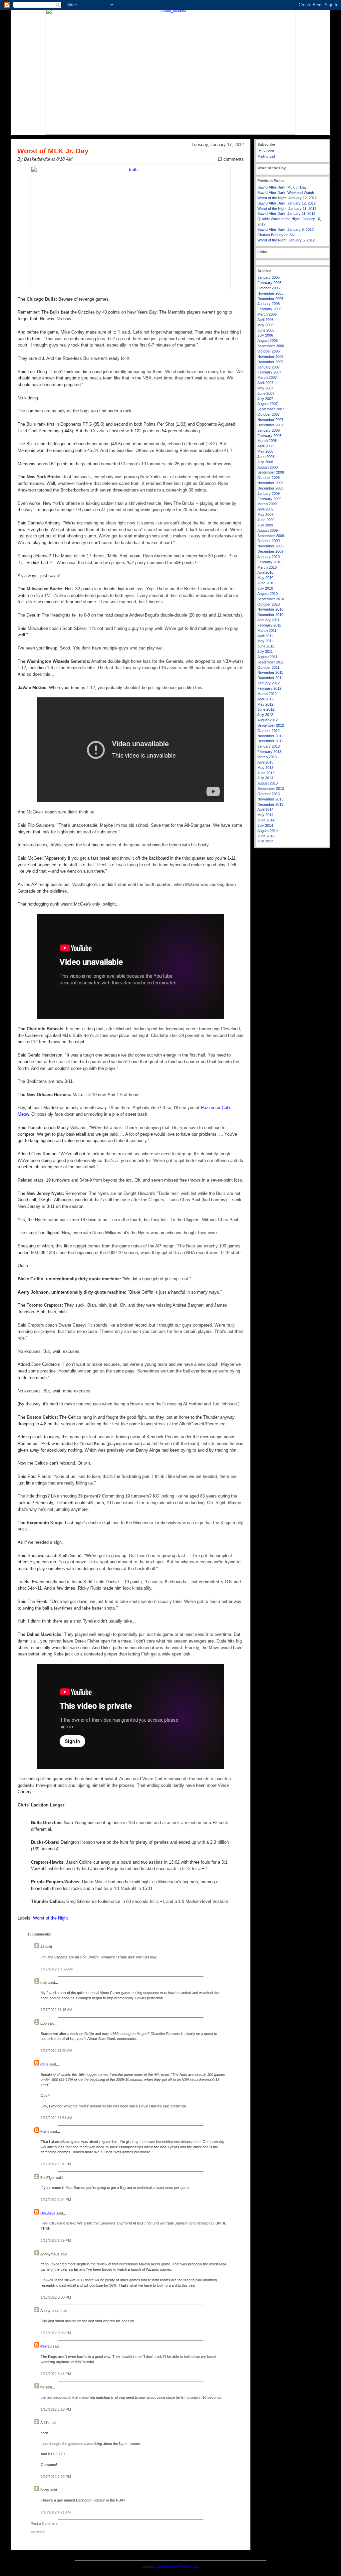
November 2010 (270, 609)
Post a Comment (44, 2523)
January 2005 (269, 277)
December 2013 (270, 804)
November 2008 (270, 483)
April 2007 (265, 383)
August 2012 (268, 720)
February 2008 (269, 436)
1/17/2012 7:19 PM (56, 2477)
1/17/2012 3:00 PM (56, 2297)
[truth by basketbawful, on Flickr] (131, 288)
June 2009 (266, 520)
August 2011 (267, 657)
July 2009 (265, 525)
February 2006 (269, 309)
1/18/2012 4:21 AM (56, 2512)
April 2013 (265, 762)
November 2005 (270, 293)
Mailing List (266, 156)
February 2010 (269, 562)
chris (44, 2064)
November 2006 (270, 357)
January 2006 (269, 304)
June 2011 (266, 646)
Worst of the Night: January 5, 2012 (286, 240)
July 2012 (265, 715)
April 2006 (265, 320)
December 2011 (270, 678)
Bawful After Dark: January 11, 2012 (286, 214)
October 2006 (269, 351)
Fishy (45, 2131)
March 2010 (267, 567)
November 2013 (270, 799)
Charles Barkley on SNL (277, 235)
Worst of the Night (50, 1918)
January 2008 (269, 430)
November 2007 (270, 420)
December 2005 (270, 299)
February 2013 (269, 752)
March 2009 (267, 504)
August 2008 (268, 467)
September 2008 (271, 472)
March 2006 (267, 314)
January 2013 (269, 746)
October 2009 (269, 541)
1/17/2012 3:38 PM (56, 2333)
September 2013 (271, 788)
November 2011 (270, 672)
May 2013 (265, 768)
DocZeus (48, 2213)
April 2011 (265, 636)
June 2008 (266, 457)
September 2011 (271, 662)
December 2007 (270, 425)
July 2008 (265, 462)
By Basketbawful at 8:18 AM (45, 159)
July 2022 (265, 841)
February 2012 (269, 688)
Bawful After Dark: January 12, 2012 (287, 203)
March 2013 (267, 757)
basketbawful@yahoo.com (178, 2566)
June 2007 (266, 393)
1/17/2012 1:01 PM (56, 2164)
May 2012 (265, 704)
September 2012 (271, 725)
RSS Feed (266, 151)
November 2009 (270, 546)
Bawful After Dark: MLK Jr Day (282, 187)
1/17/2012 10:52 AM (57, 1969)
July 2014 (265, 825)
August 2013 (268, 783)
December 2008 (270, 488)
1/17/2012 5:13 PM (56, 2409)
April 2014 (265, 809)
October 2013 (269, 794)
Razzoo (208, 1108)
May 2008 (265, 451)
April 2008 (265, 446)
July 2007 (265, 399)
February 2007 (269, 372)
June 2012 (266, 709)
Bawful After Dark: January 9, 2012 (286, 229)
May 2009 (265, 514)
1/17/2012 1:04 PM (56, 2200)
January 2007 (269, 367)
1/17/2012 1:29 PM (56, 2240)
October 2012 (269, 731)
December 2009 (270, 551)
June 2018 (266, 836)
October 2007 (269, 414)
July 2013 (265, 778)
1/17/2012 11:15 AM (56, 2010)
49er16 (46, 2346)
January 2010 (269, 557)
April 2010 (265, 572)
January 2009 (269, 494)
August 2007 (268, 404)
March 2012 (267, 694)
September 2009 (271, 536)
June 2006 (266, 330)
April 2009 (265, 509)
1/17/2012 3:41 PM (56, 2374)
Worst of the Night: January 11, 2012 (287, 209)
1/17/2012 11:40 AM (56, 2051)
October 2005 (269, 288)
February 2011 (269, 625)
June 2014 (266, 820)
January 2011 (268, 620)
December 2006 (270, 362)
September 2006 (271, 346)
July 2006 (265, 335)
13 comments (231, 159)
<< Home (38, 2532)
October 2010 (269, 604)
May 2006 (265, 325)
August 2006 (268, 341)
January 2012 (269, 683)
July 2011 (265, 651)
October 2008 (269, 478)
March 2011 (267, 631)
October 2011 (268, 667)
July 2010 (265, 588)
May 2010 (265, 578)
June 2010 (266, 583)
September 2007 (271, 409)
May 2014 (265, 815)
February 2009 (269, 499)
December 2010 (270, 615)
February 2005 (269, 283)
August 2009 (268, 530)
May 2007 (265, 388)
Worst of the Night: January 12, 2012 (287, 198)
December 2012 (270, 741)
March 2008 (267, 441)
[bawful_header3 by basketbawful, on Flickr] (170, 133)
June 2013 (266, 773)
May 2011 (265, 641)
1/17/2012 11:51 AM (56, 2118)
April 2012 (265, 699)
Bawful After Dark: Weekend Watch (286, 193)
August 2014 (268, 831)
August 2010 (268, 594)
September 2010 (271, 599)
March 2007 (267, 377)
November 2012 (270, 736)
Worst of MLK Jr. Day (53, 151)
